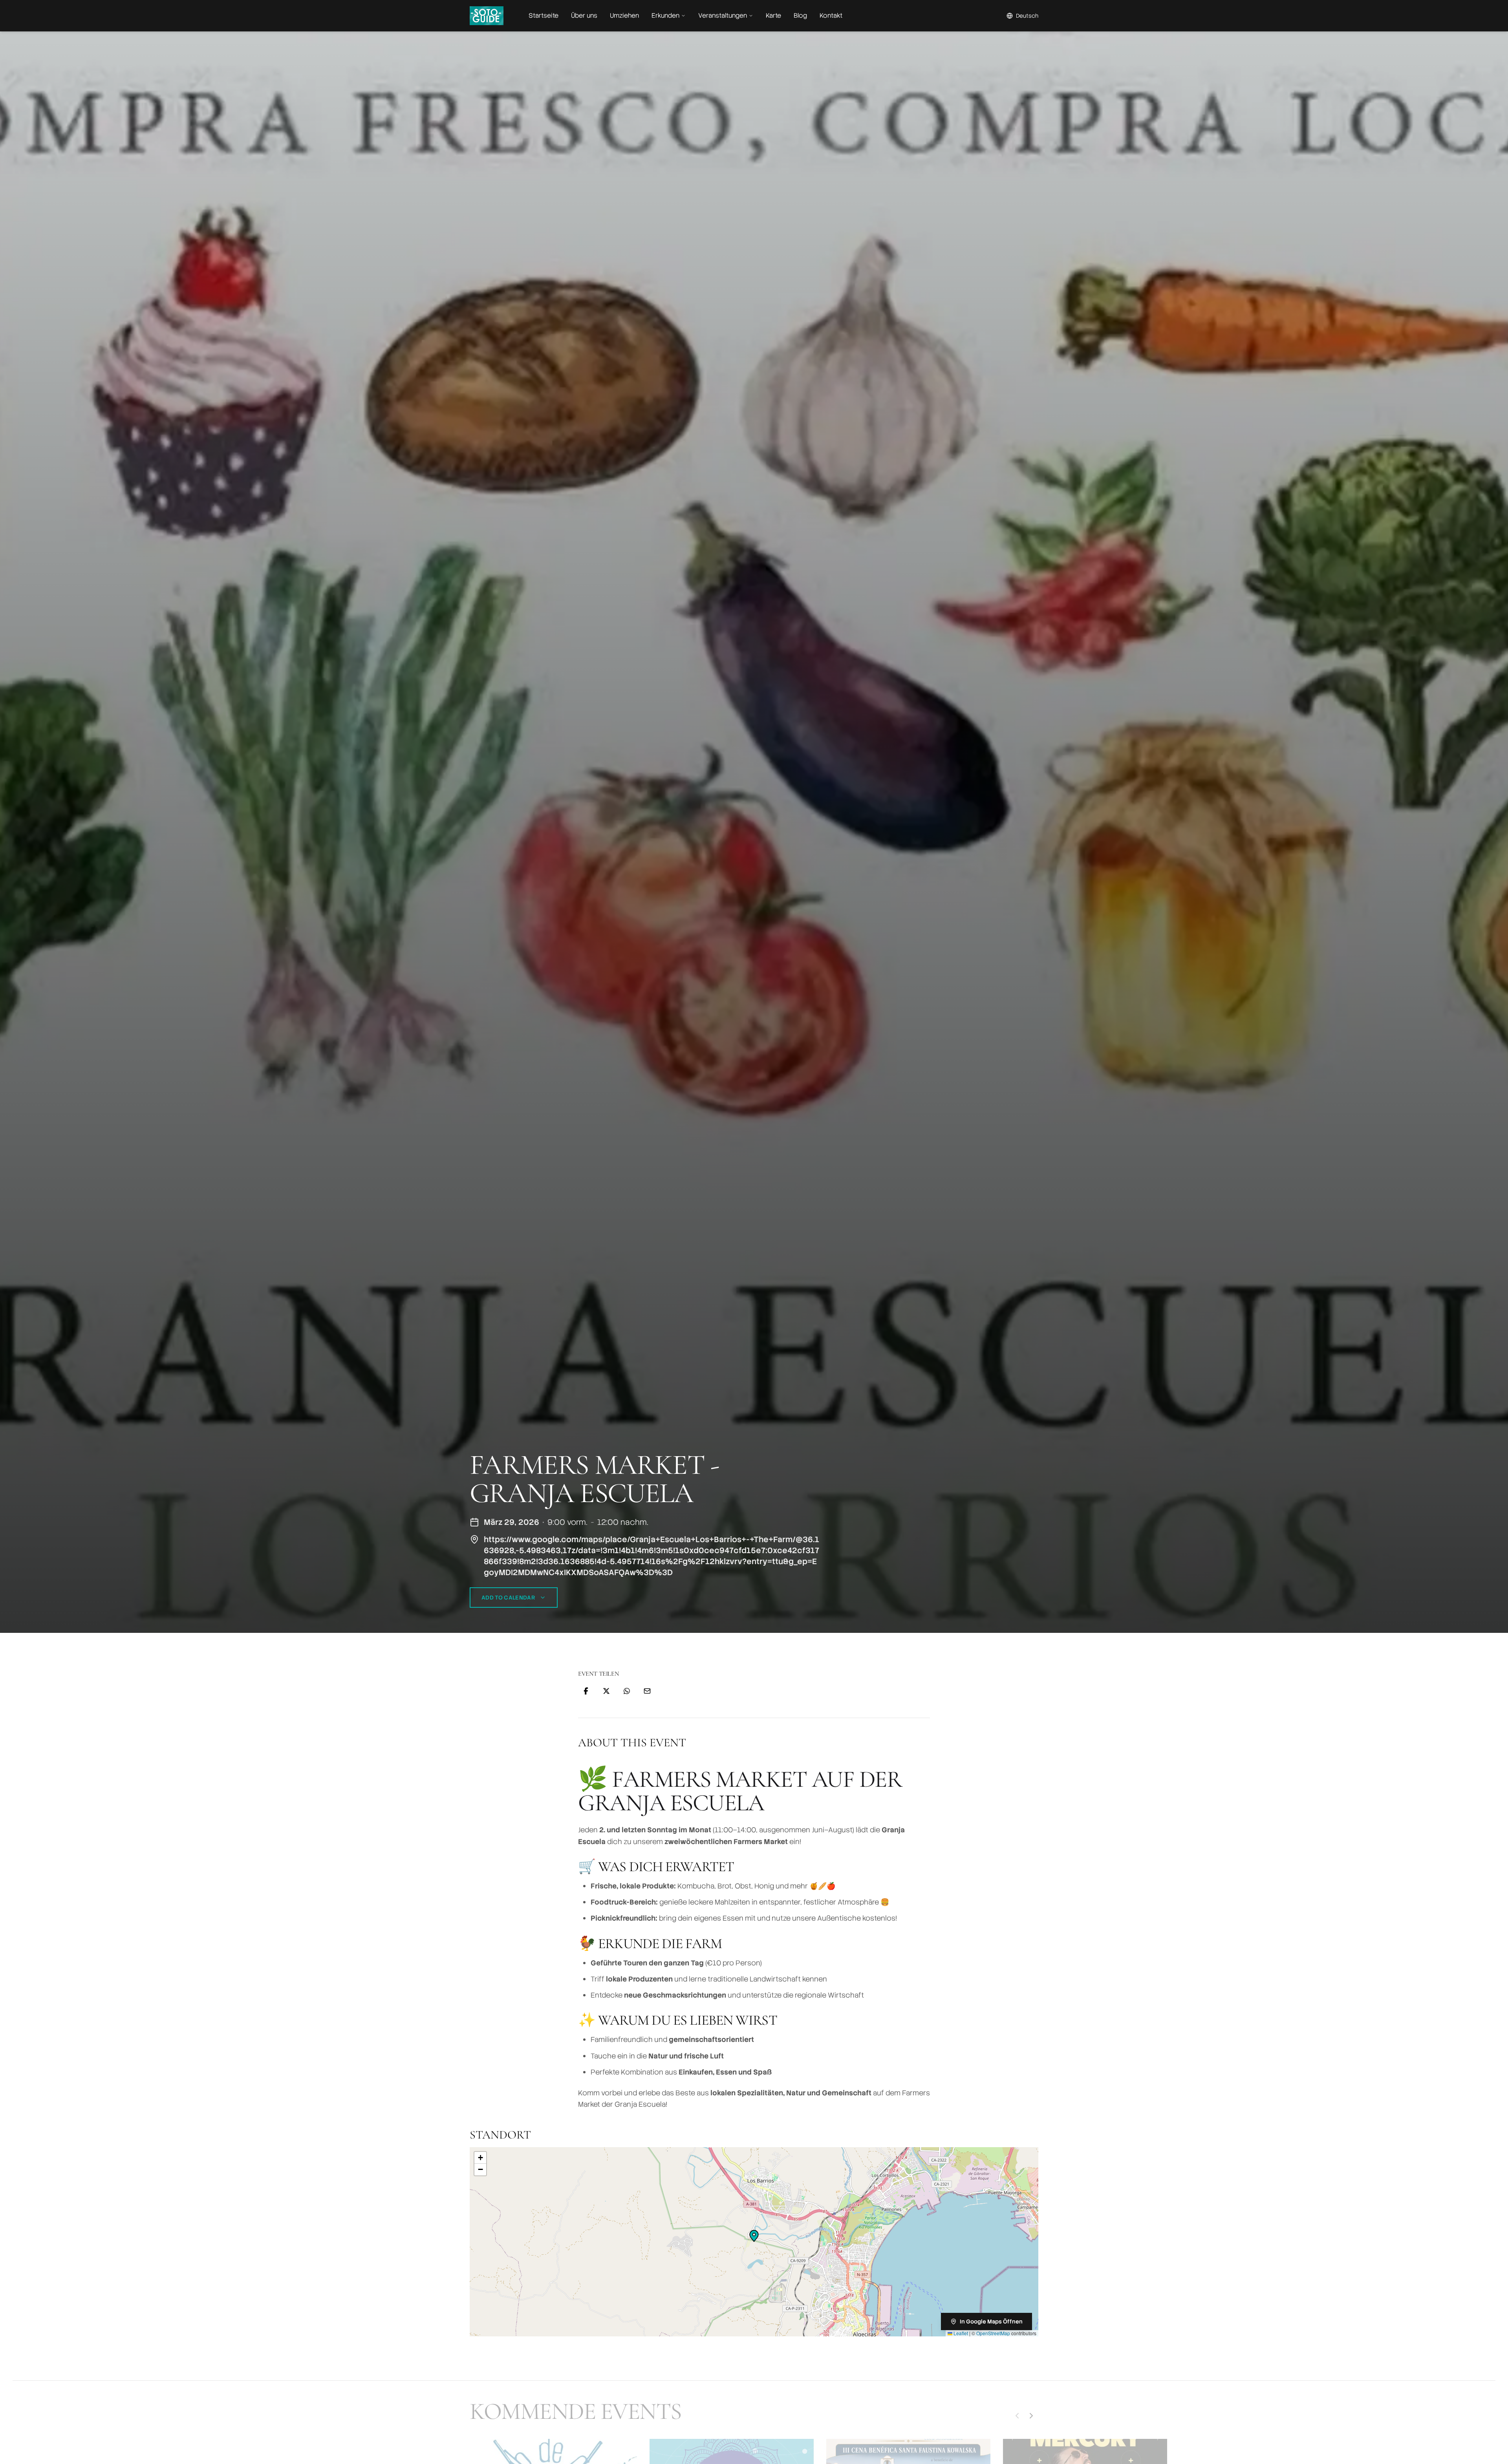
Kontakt (831, 16)
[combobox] (1022, 16)
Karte (773, 16)
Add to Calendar (508, 1598)
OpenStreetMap (993, 2333)
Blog (800, 16)
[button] (754, 2236)
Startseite (544, 16)
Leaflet (960, 2333)
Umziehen (624, 16)
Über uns (584, 16)
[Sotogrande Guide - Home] (487, 16)
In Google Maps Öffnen (991, 2321)
